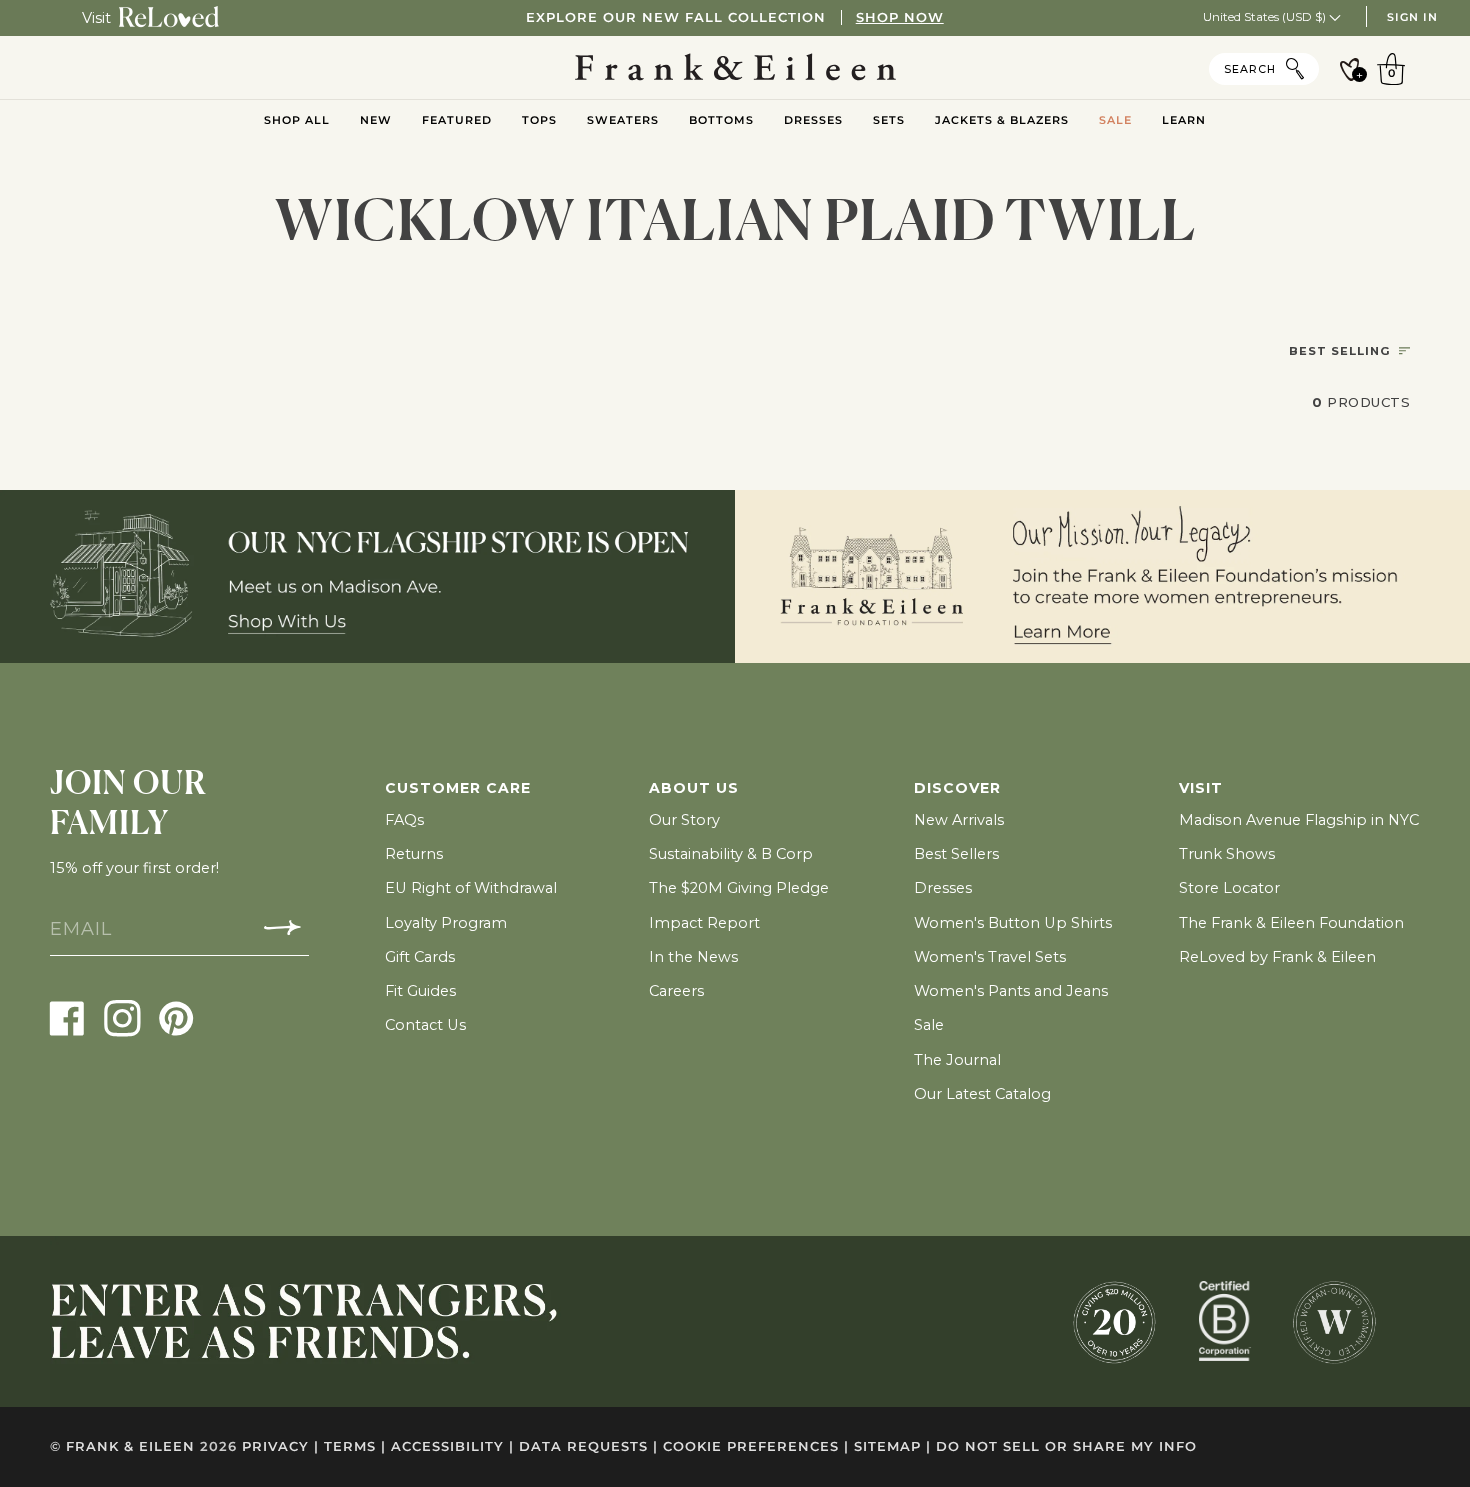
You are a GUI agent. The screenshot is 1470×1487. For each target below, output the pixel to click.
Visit (96, 18)
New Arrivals (959, 820)
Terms (355, 1446)
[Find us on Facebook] (67, 1018)
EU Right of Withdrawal (471, 888)
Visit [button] (1201, 788)
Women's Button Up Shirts (1013, 923)
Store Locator (1229, 888)
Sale (929, 1025)
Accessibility (452, 1446)
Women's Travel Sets (990, 957)
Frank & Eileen (130, 1446)
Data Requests (588, 1446)
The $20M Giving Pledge (739, 888)
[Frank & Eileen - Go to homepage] (735, 68)
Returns (414, 854)
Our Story (684, 820)
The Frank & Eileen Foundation (1291, 923)
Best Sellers (956, 854)
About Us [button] (694, 788)
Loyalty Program (446, 923)
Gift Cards (420, 957)
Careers (676, 991)
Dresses (943, 888)
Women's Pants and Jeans (1011, 991)
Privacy (280, 1446)
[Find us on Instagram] (122, 1018)
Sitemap (892, 1446)
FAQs (404, 820)
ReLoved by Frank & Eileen (1277, 957)
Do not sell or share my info (1066, 1446)
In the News (693, 957)
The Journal (957, 1060)
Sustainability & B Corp (731, 854)
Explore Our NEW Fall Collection (734, 17)
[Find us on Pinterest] (176, 1018)
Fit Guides (420, 991)
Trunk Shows (1227, 854)
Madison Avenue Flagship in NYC (1299, 820)
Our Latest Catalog (982, 1094)
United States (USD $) (1266, 16)
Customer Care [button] (458, 788)
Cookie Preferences (756, 1446)
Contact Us (425, 1025)
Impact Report (704, 923)
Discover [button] (957, 788)
